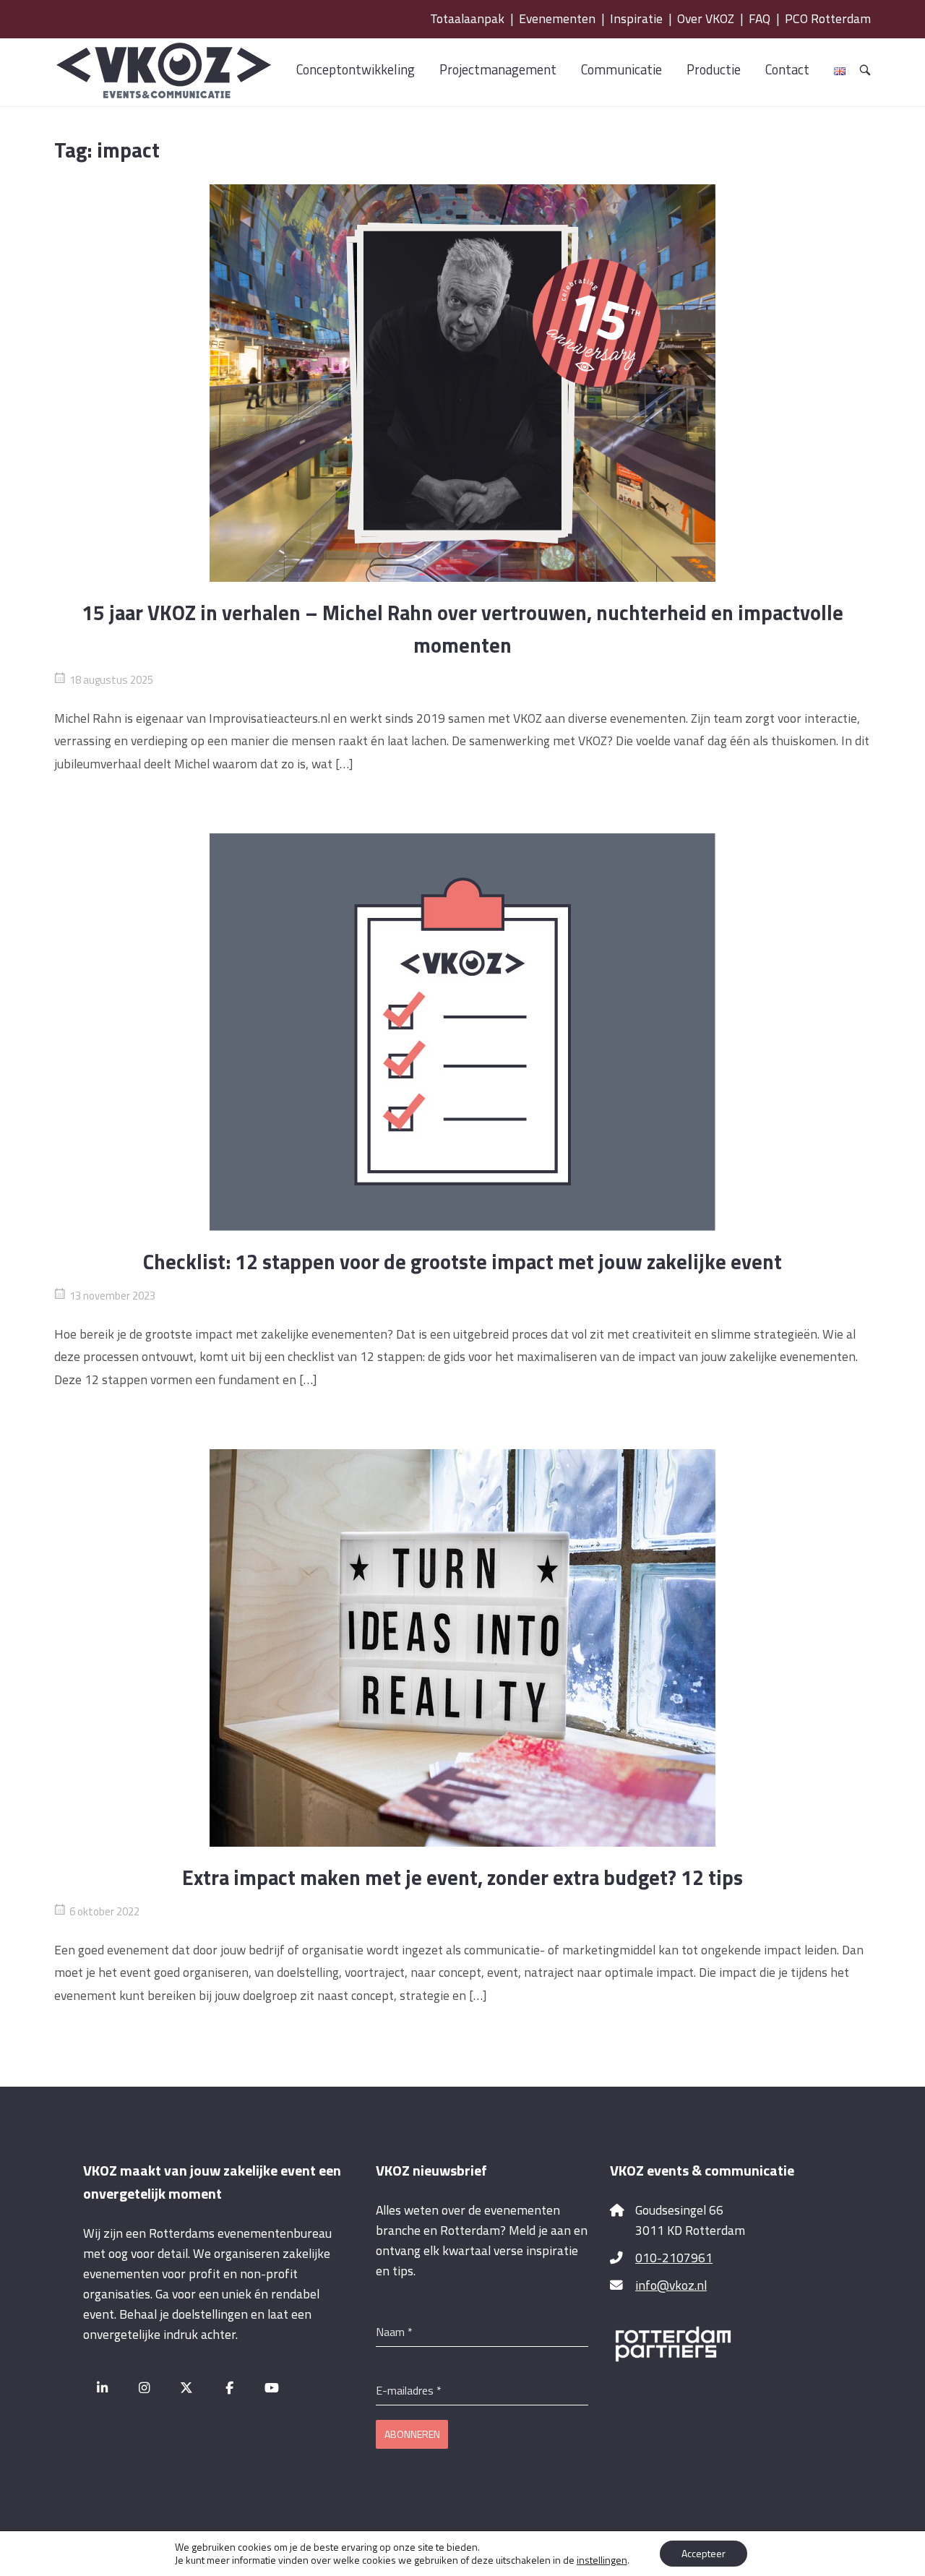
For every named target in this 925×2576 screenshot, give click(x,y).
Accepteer (704, 2553)
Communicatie (621, 69)
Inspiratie (636, 18)
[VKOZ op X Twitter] (187, 2388)
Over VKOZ (706, 18)
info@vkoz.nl (671, 2285)
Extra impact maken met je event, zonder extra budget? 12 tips (462, 1877)
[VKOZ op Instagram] (145, 2388)
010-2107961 (674, 2258)
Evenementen (557, 18)
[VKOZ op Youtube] (271, 2388)
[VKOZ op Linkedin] (102, 2388)
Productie (714, 69)
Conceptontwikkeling (356, 69)
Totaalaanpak (467, 18)
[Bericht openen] (462, 383)
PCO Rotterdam (828, 18)
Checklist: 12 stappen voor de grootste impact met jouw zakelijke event (462, 1262)
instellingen (602, 2560)
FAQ (760, 18)
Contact (787, 69)
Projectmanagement (498, 69)
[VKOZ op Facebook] (229, 2388)
